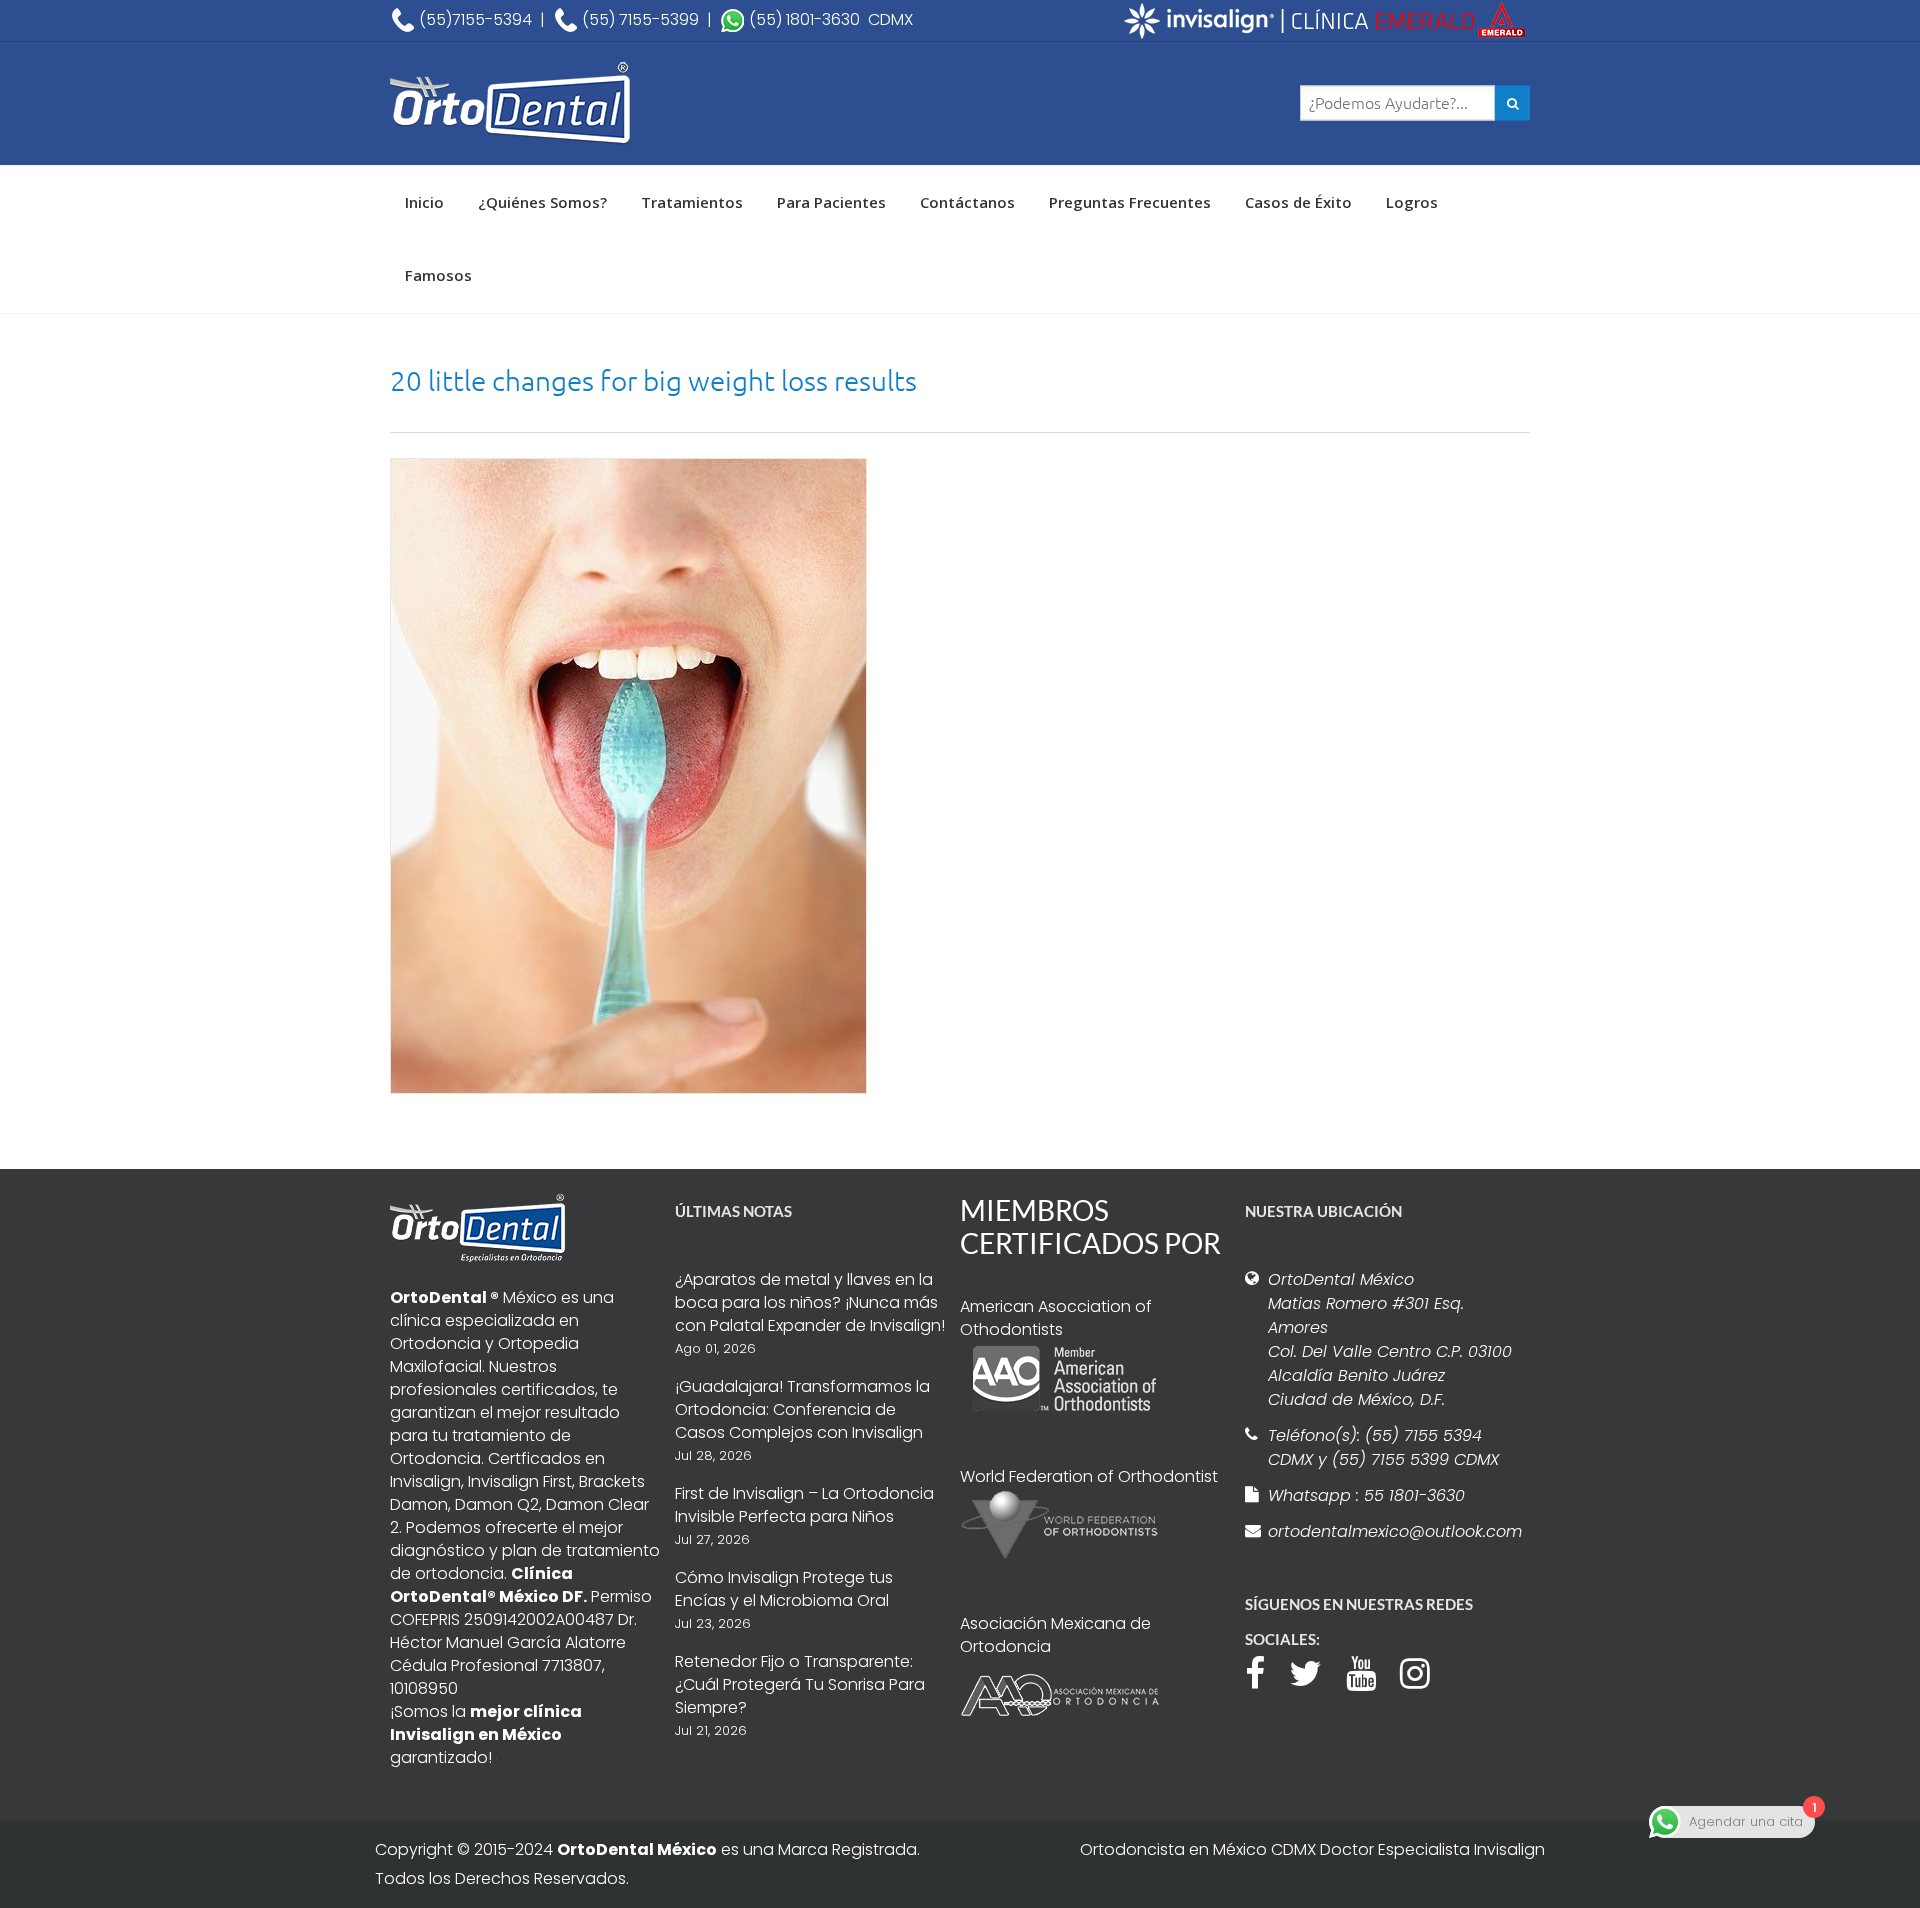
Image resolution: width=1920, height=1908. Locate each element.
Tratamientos (692, 202)
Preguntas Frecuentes (1130, 202)
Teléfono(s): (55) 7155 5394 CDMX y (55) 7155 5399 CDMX (1383, 1447)
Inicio (424, 202)
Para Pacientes (831, 202)
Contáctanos (967, 202)
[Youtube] (1371, 1671)
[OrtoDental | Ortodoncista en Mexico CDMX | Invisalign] (580, 103)
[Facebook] (1265, 1671)
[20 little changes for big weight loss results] (628, 774)
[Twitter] (1315, 1671)
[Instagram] (1425, 1671)
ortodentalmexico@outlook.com (1392, 1531)
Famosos (438, 275)
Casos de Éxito (1298, 202)
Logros (1412, 202)
